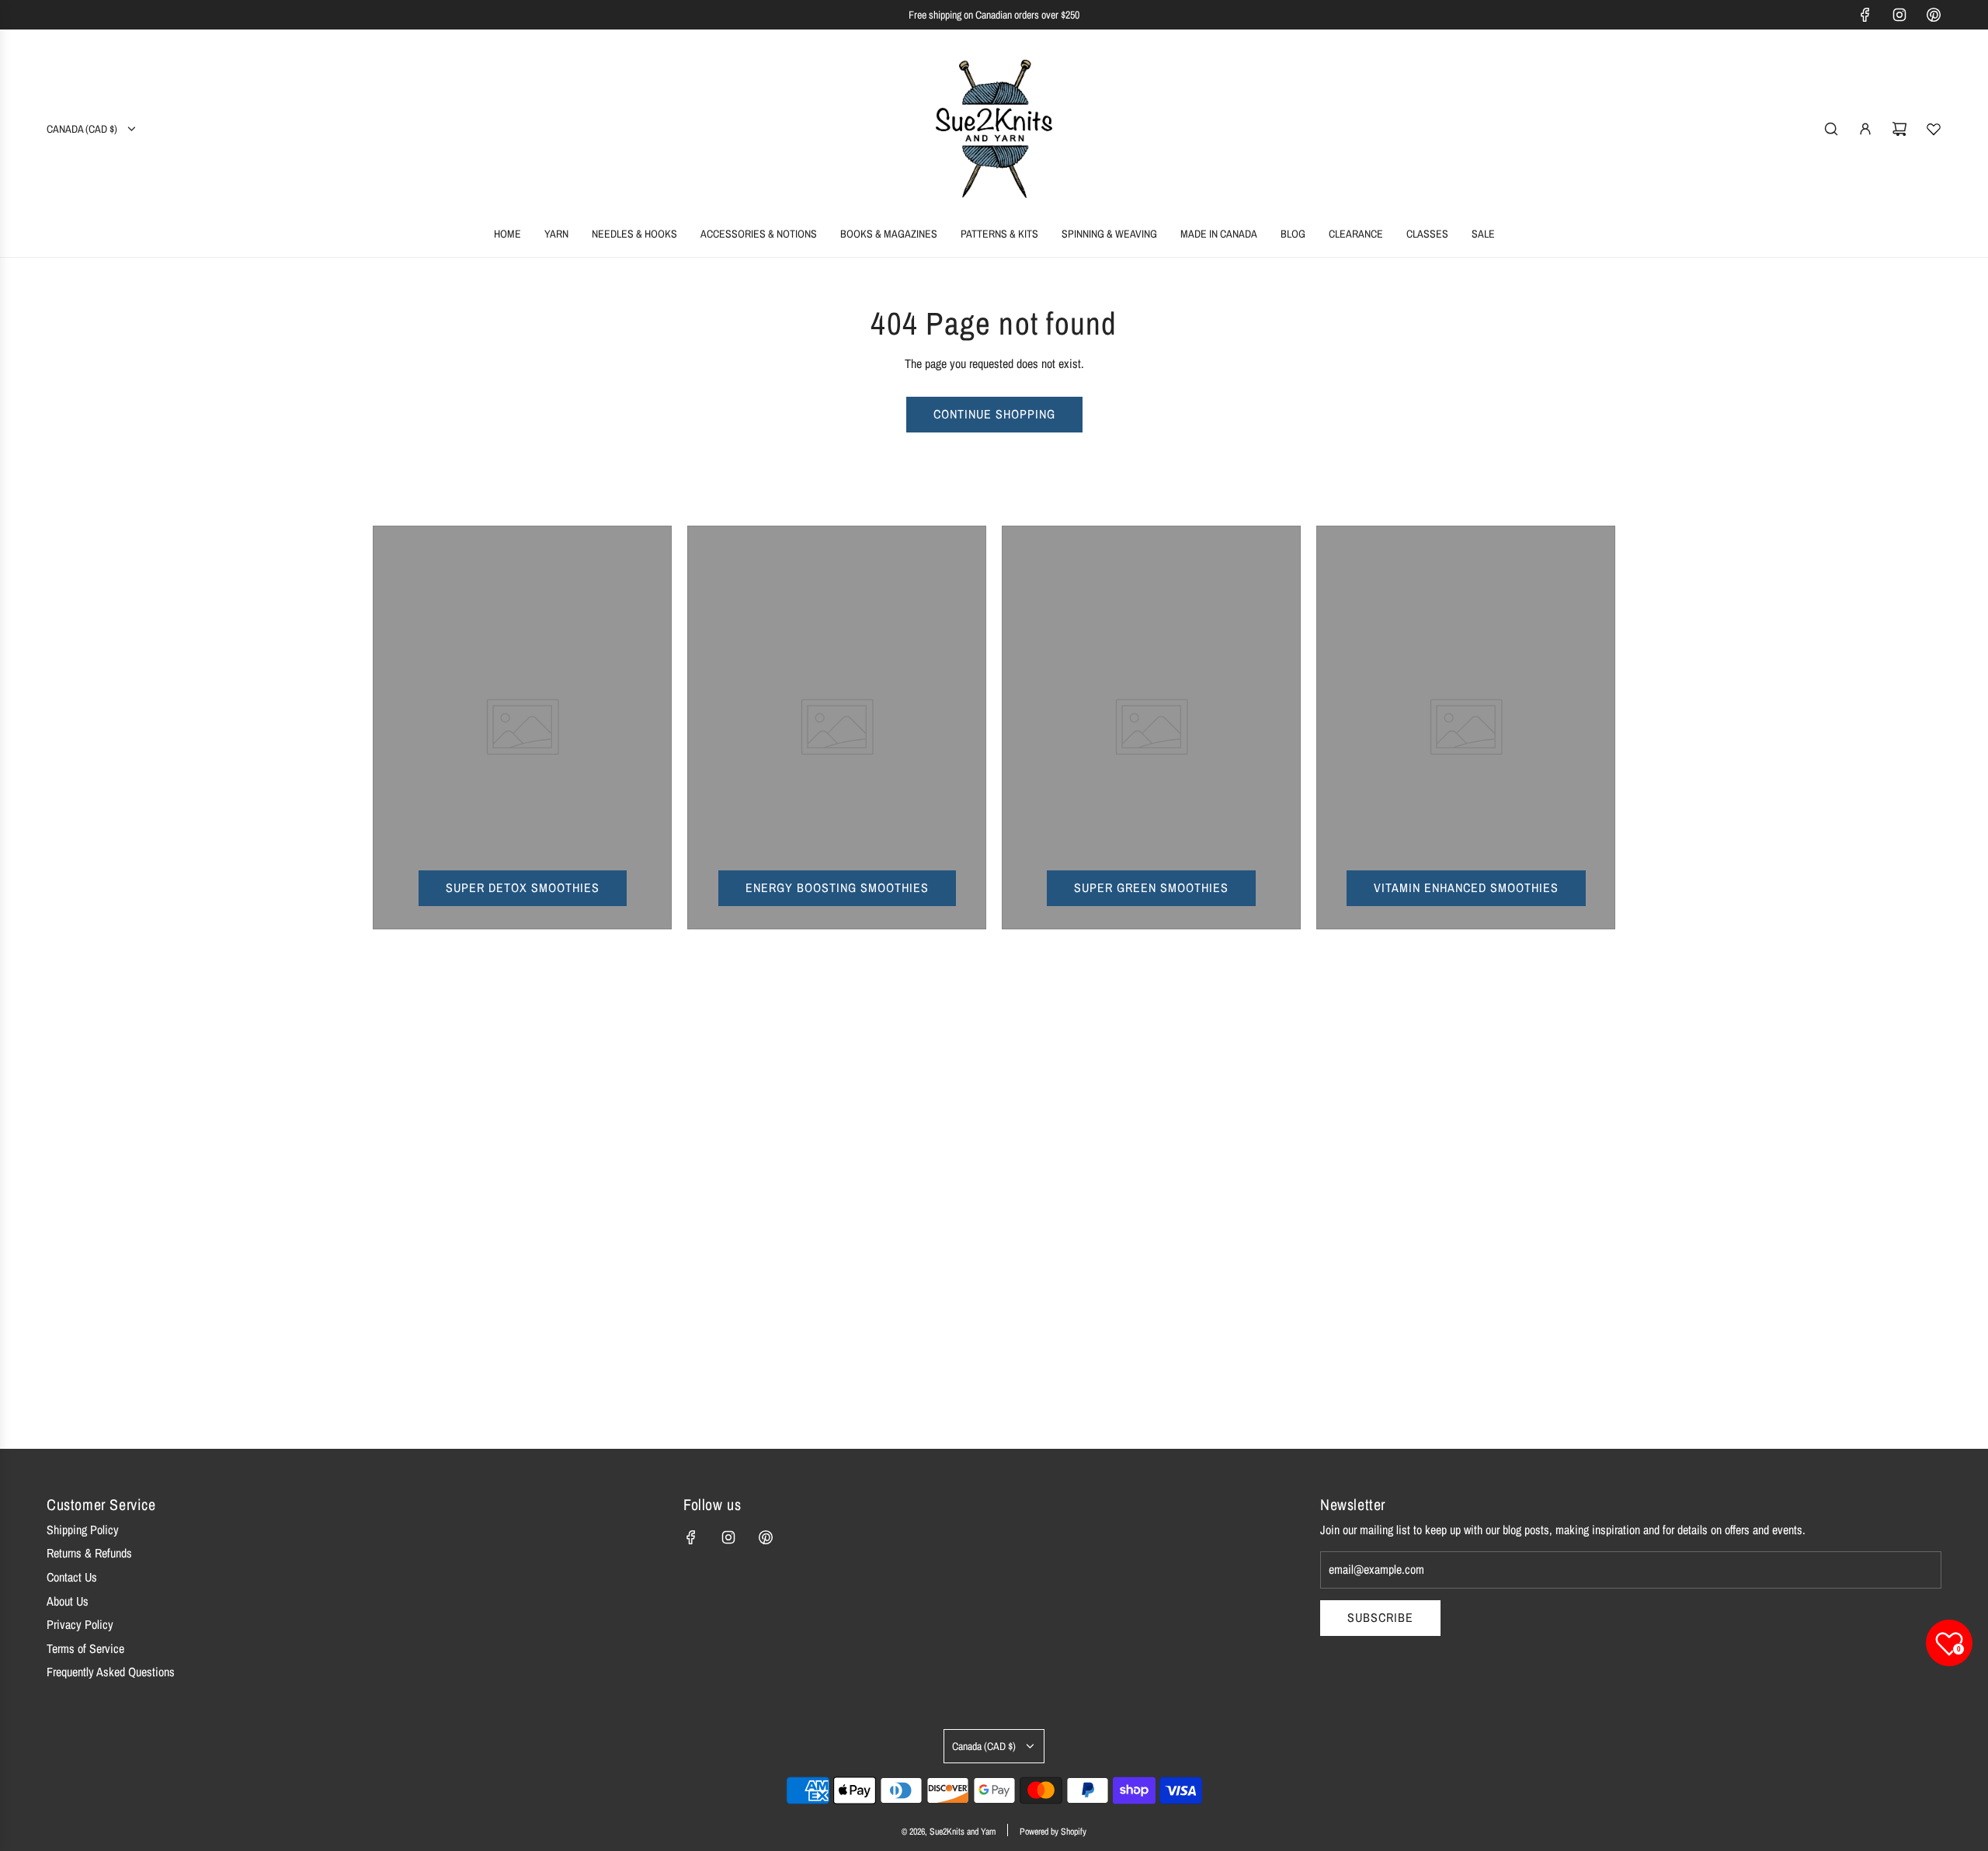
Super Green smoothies (1151, 887)
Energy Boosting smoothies (837, 887)
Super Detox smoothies (523, 887)
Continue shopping (994, 414)
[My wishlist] (1934, 129)
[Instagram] (1899, 15)
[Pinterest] (1934, 15)
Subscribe (1380, 1617)
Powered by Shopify (1053, 1832)
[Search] (1831, 129)
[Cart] (1899, 129)
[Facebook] (1865, 15)
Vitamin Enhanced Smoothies (1466, 887)
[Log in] (1865, 129)
